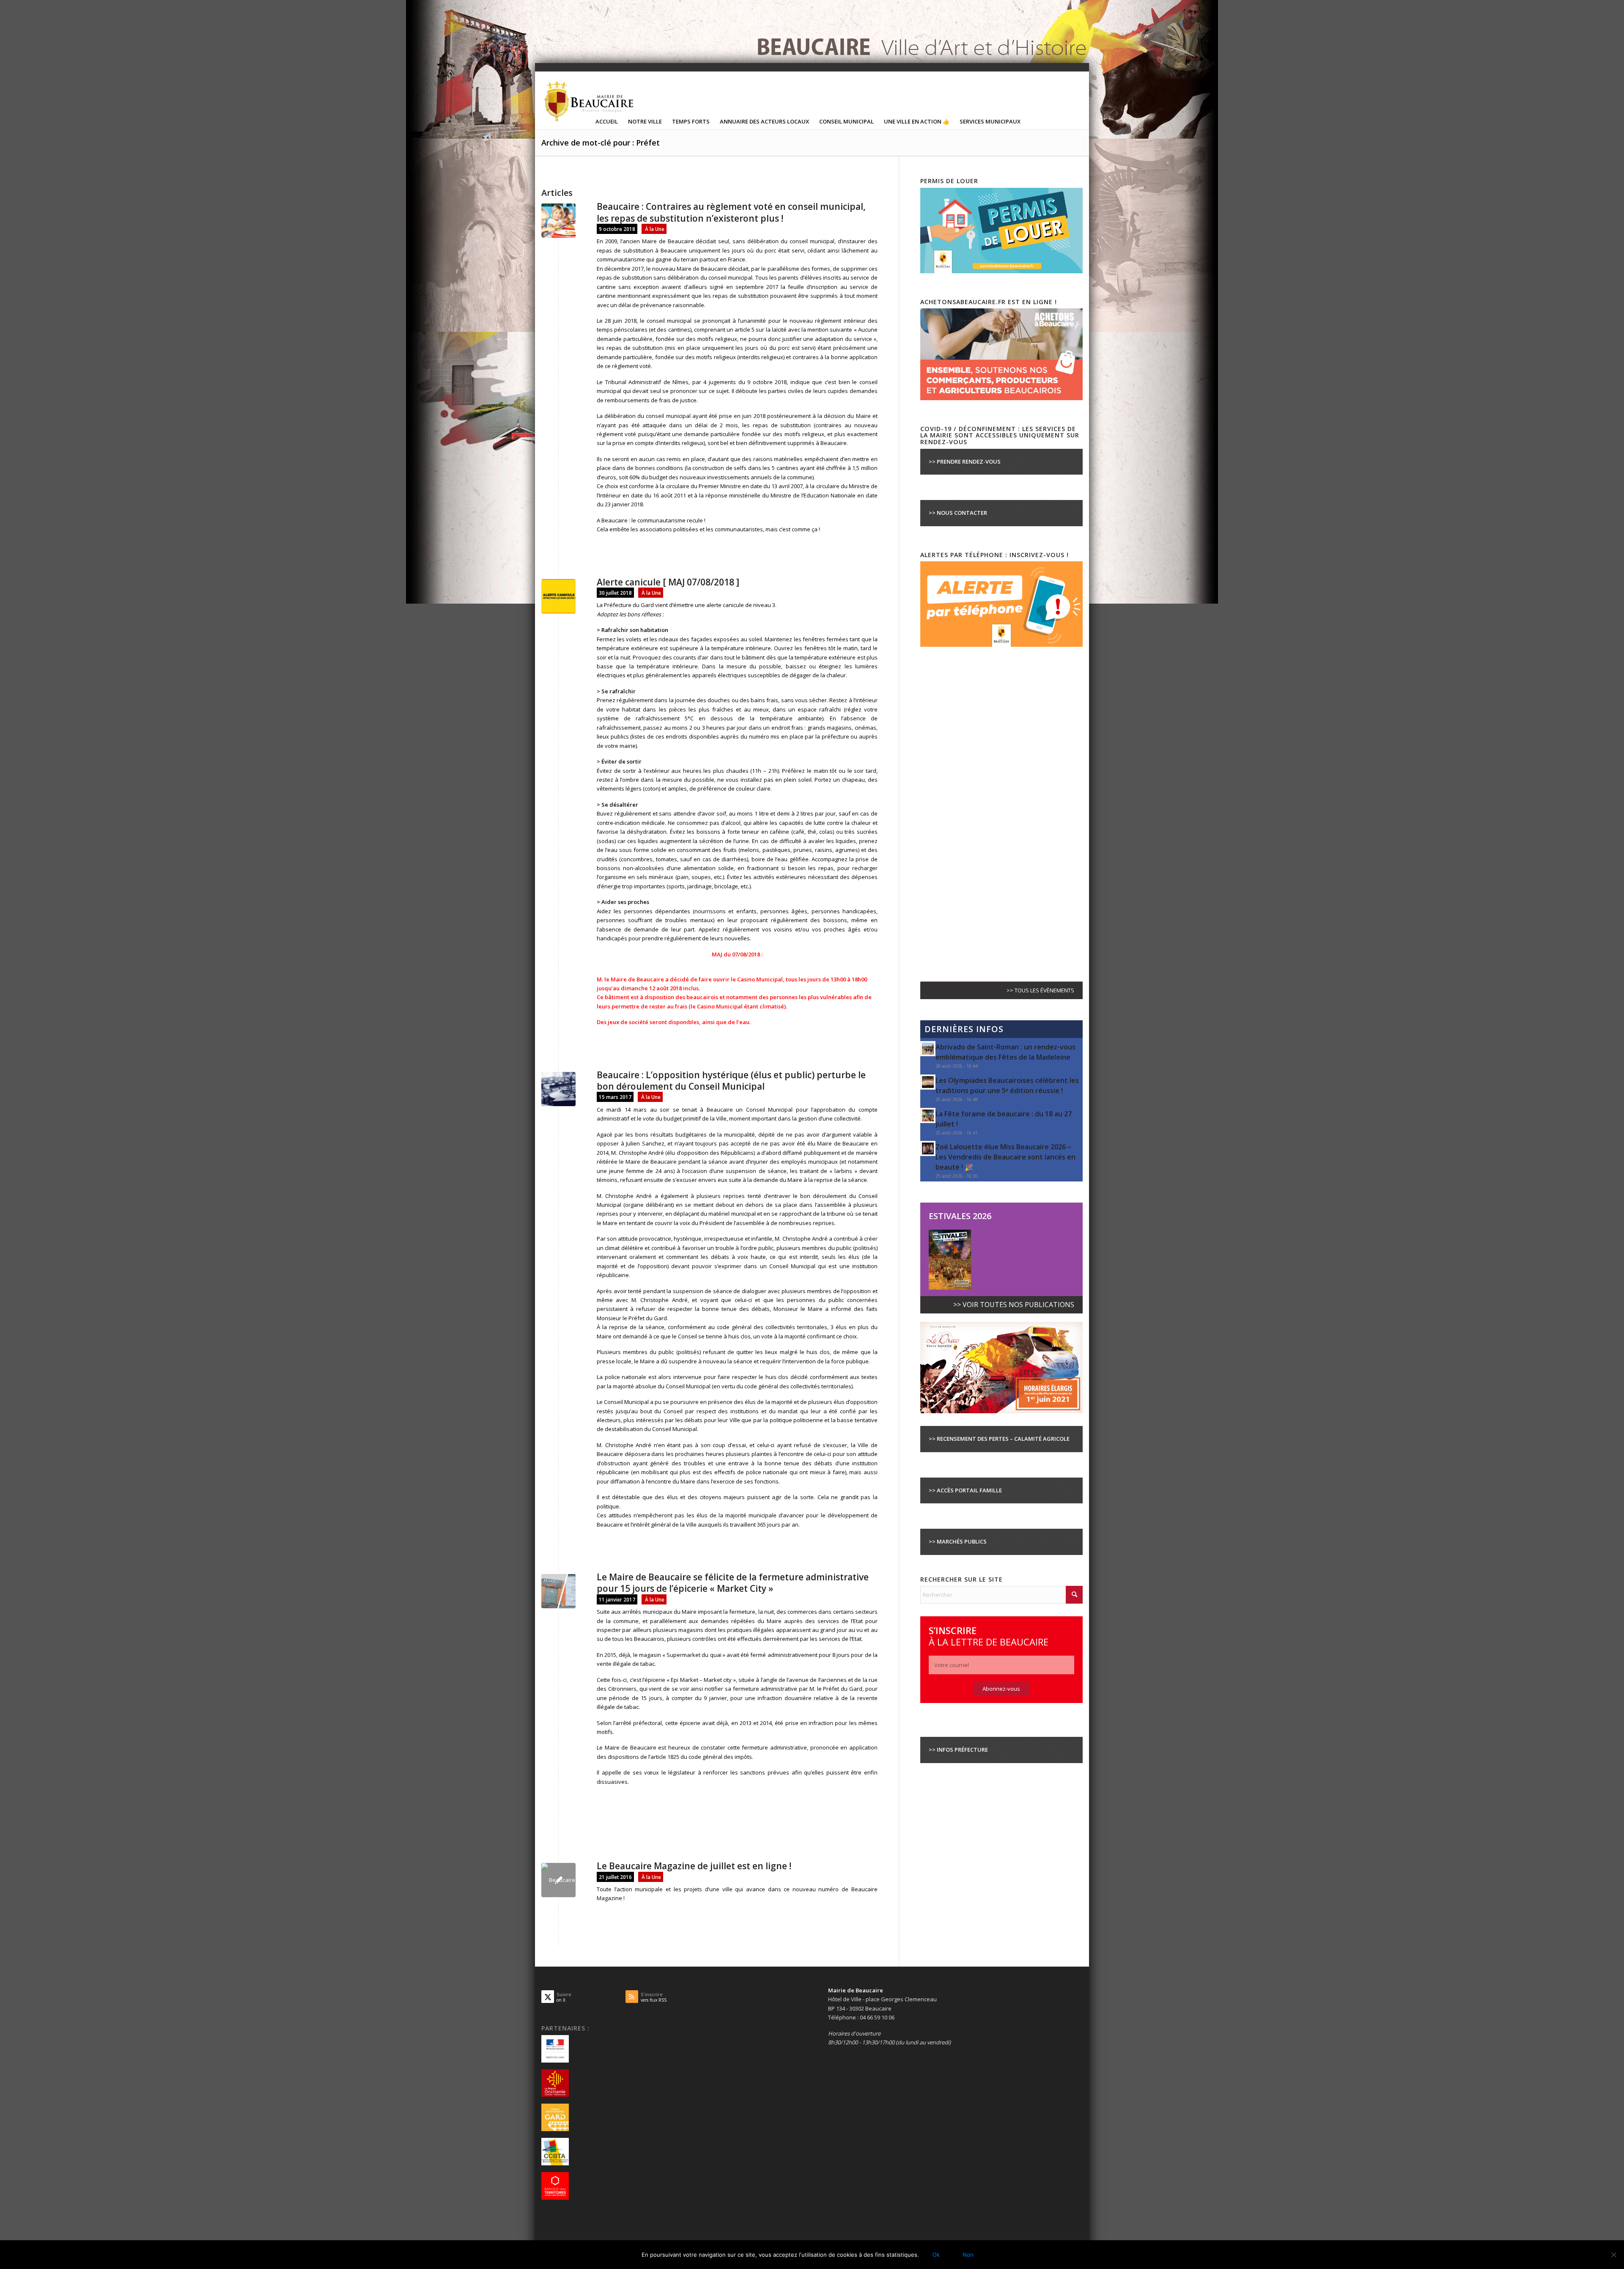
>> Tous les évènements (1040, 990)
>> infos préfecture (958, 1750)
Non (968, 2255)
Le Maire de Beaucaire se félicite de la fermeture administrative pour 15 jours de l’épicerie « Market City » (733, 1583)
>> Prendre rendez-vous (965, 461)
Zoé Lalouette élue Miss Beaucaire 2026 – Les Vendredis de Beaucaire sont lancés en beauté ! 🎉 (1005, 1157)
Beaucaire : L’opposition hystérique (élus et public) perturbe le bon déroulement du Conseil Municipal (731, 1081)
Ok (936, 2255)
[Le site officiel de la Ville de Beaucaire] (590, 101)
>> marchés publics (958, 1541)
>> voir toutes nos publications (1014, 1305)
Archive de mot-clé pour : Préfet (601, 143)
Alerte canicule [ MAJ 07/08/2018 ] (668, 582)
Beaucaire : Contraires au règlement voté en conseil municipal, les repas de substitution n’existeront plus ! (731, 212)
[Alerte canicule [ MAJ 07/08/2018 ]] (558, 596)
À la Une (655, 229)
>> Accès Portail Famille (965, 1490)
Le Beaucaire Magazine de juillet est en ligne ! (694, 1866)
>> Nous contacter (958, 513)
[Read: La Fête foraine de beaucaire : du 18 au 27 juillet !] (928, 1115)
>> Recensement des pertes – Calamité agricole (999, 1439)
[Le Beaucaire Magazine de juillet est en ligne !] (558, 1880)
